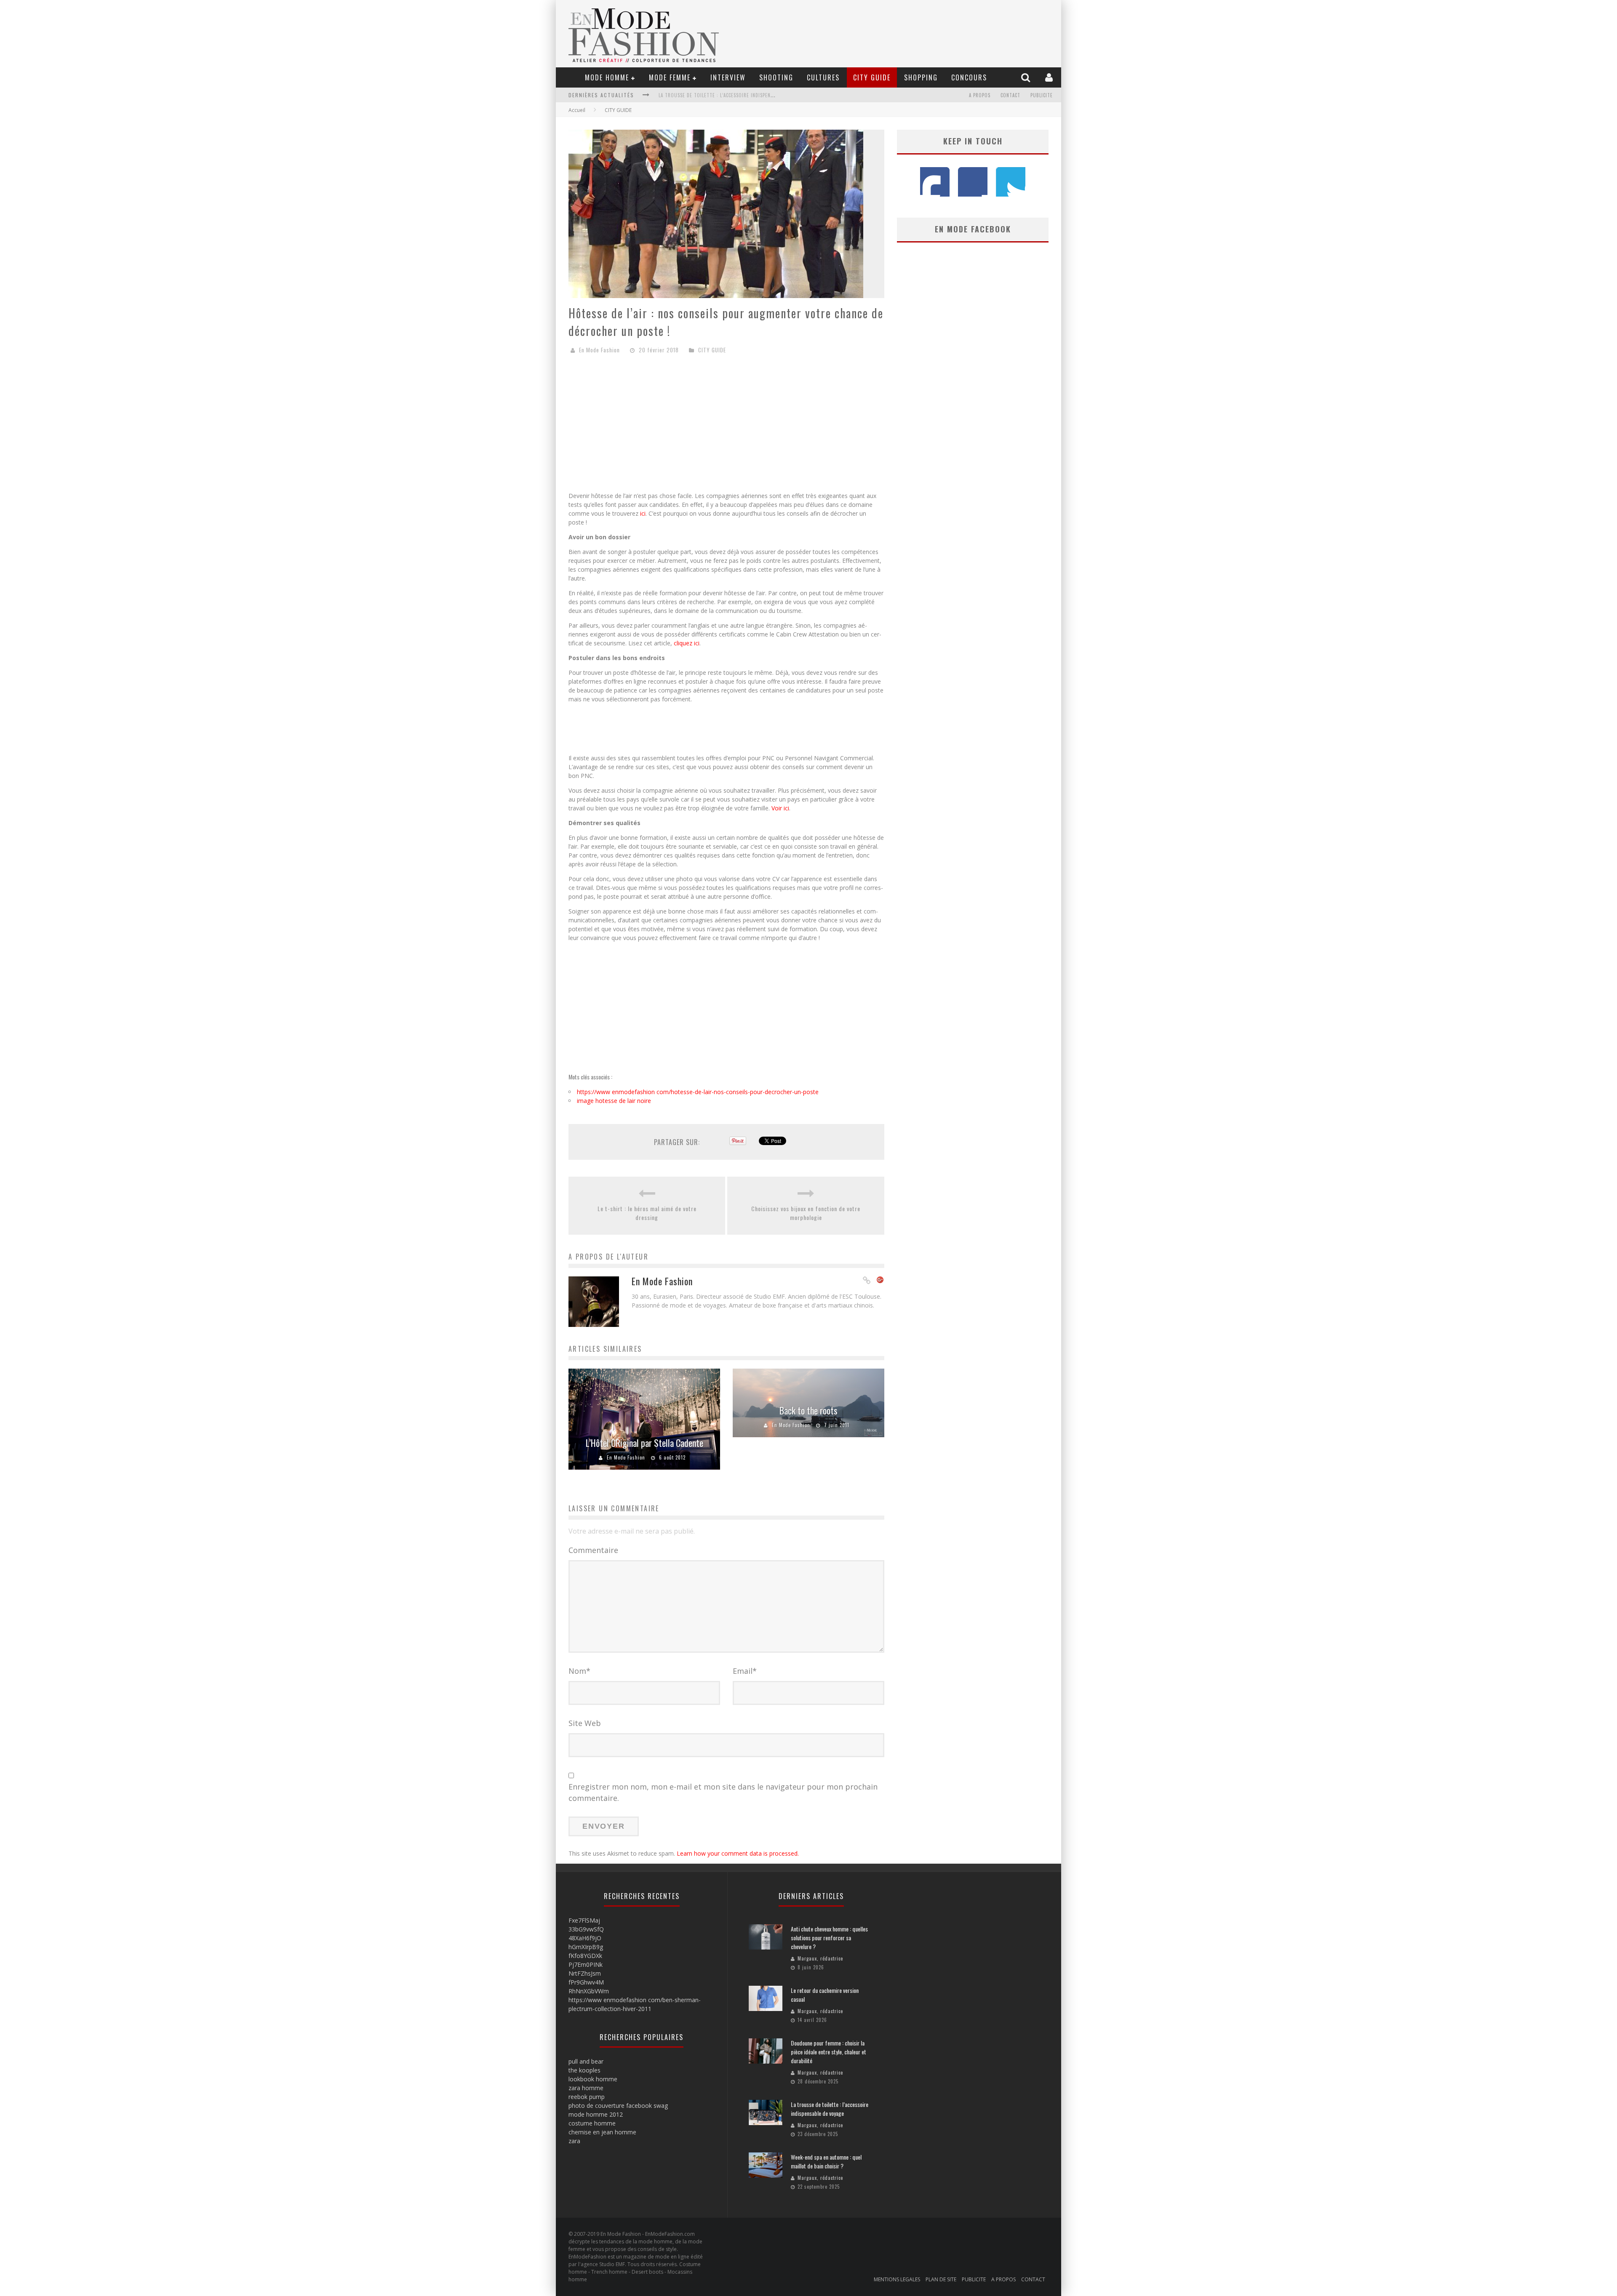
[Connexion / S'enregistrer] (1050, 77)
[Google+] (881, 1281)
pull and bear (586, 2061)
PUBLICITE (1042, 95)
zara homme (586, 2088)
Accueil (577, 110)
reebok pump (587, 2097)
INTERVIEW (728, 77)
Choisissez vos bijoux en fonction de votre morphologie (806, 1213)
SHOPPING (921, 77)
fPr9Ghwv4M (586, 1982)
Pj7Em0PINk (586, 1964)
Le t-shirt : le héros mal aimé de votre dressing (647, 1213)
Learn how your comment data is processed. (738, 1853)
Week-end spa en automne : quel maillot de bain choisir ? (729, 95)
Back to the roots (808, 1410)
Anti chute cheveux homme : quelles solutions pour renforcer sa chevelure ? (829, 1938)
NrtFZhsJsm (585, 1973)
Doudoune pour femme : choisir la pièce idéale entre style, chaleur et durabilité (829, 2052)
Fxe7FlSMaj (584, 1920)
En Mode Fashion (599, 350)
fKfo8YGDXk (585, 1956)
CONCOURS (969, 77)
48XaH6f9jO (585, 1938)
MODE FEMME (670, 77)
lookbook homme (593, 2079)
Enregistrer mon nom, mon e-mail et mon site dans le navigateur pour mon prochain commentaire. (723, 1792)
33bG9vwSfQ (586, 1929)
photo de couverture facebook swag (618, 2106)
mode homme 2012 (596, 2114)
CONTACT (1010, 95)
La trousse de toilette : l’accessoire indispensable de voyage (830, 2109)
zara (574, 2141)
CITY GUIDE (872, 77)
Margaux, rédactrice (820, 1958)
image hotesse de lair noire (614, 1101)
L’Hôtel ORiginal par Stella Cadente (644, 1443)
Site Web (585, 1723)
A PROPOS (980, 95)
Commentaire (593, 1550)
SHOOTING (776, 77)
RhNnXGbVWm (589, 1991)
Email (745, 1671)
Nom (579, 1671)
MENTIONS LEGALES (897, 2279)
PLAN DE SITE (941, 2279)
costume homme (592, 2123)
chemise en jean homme (602, 2132)
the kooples (584, 2070)
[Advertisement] (726, 426)
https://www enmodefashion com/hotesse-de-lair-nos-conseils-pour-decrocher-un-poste (698, 1092)
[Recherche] (1027, 77)
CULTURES (823, 77)
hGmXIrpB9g (586, 1947)
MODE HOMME (607, 77)
